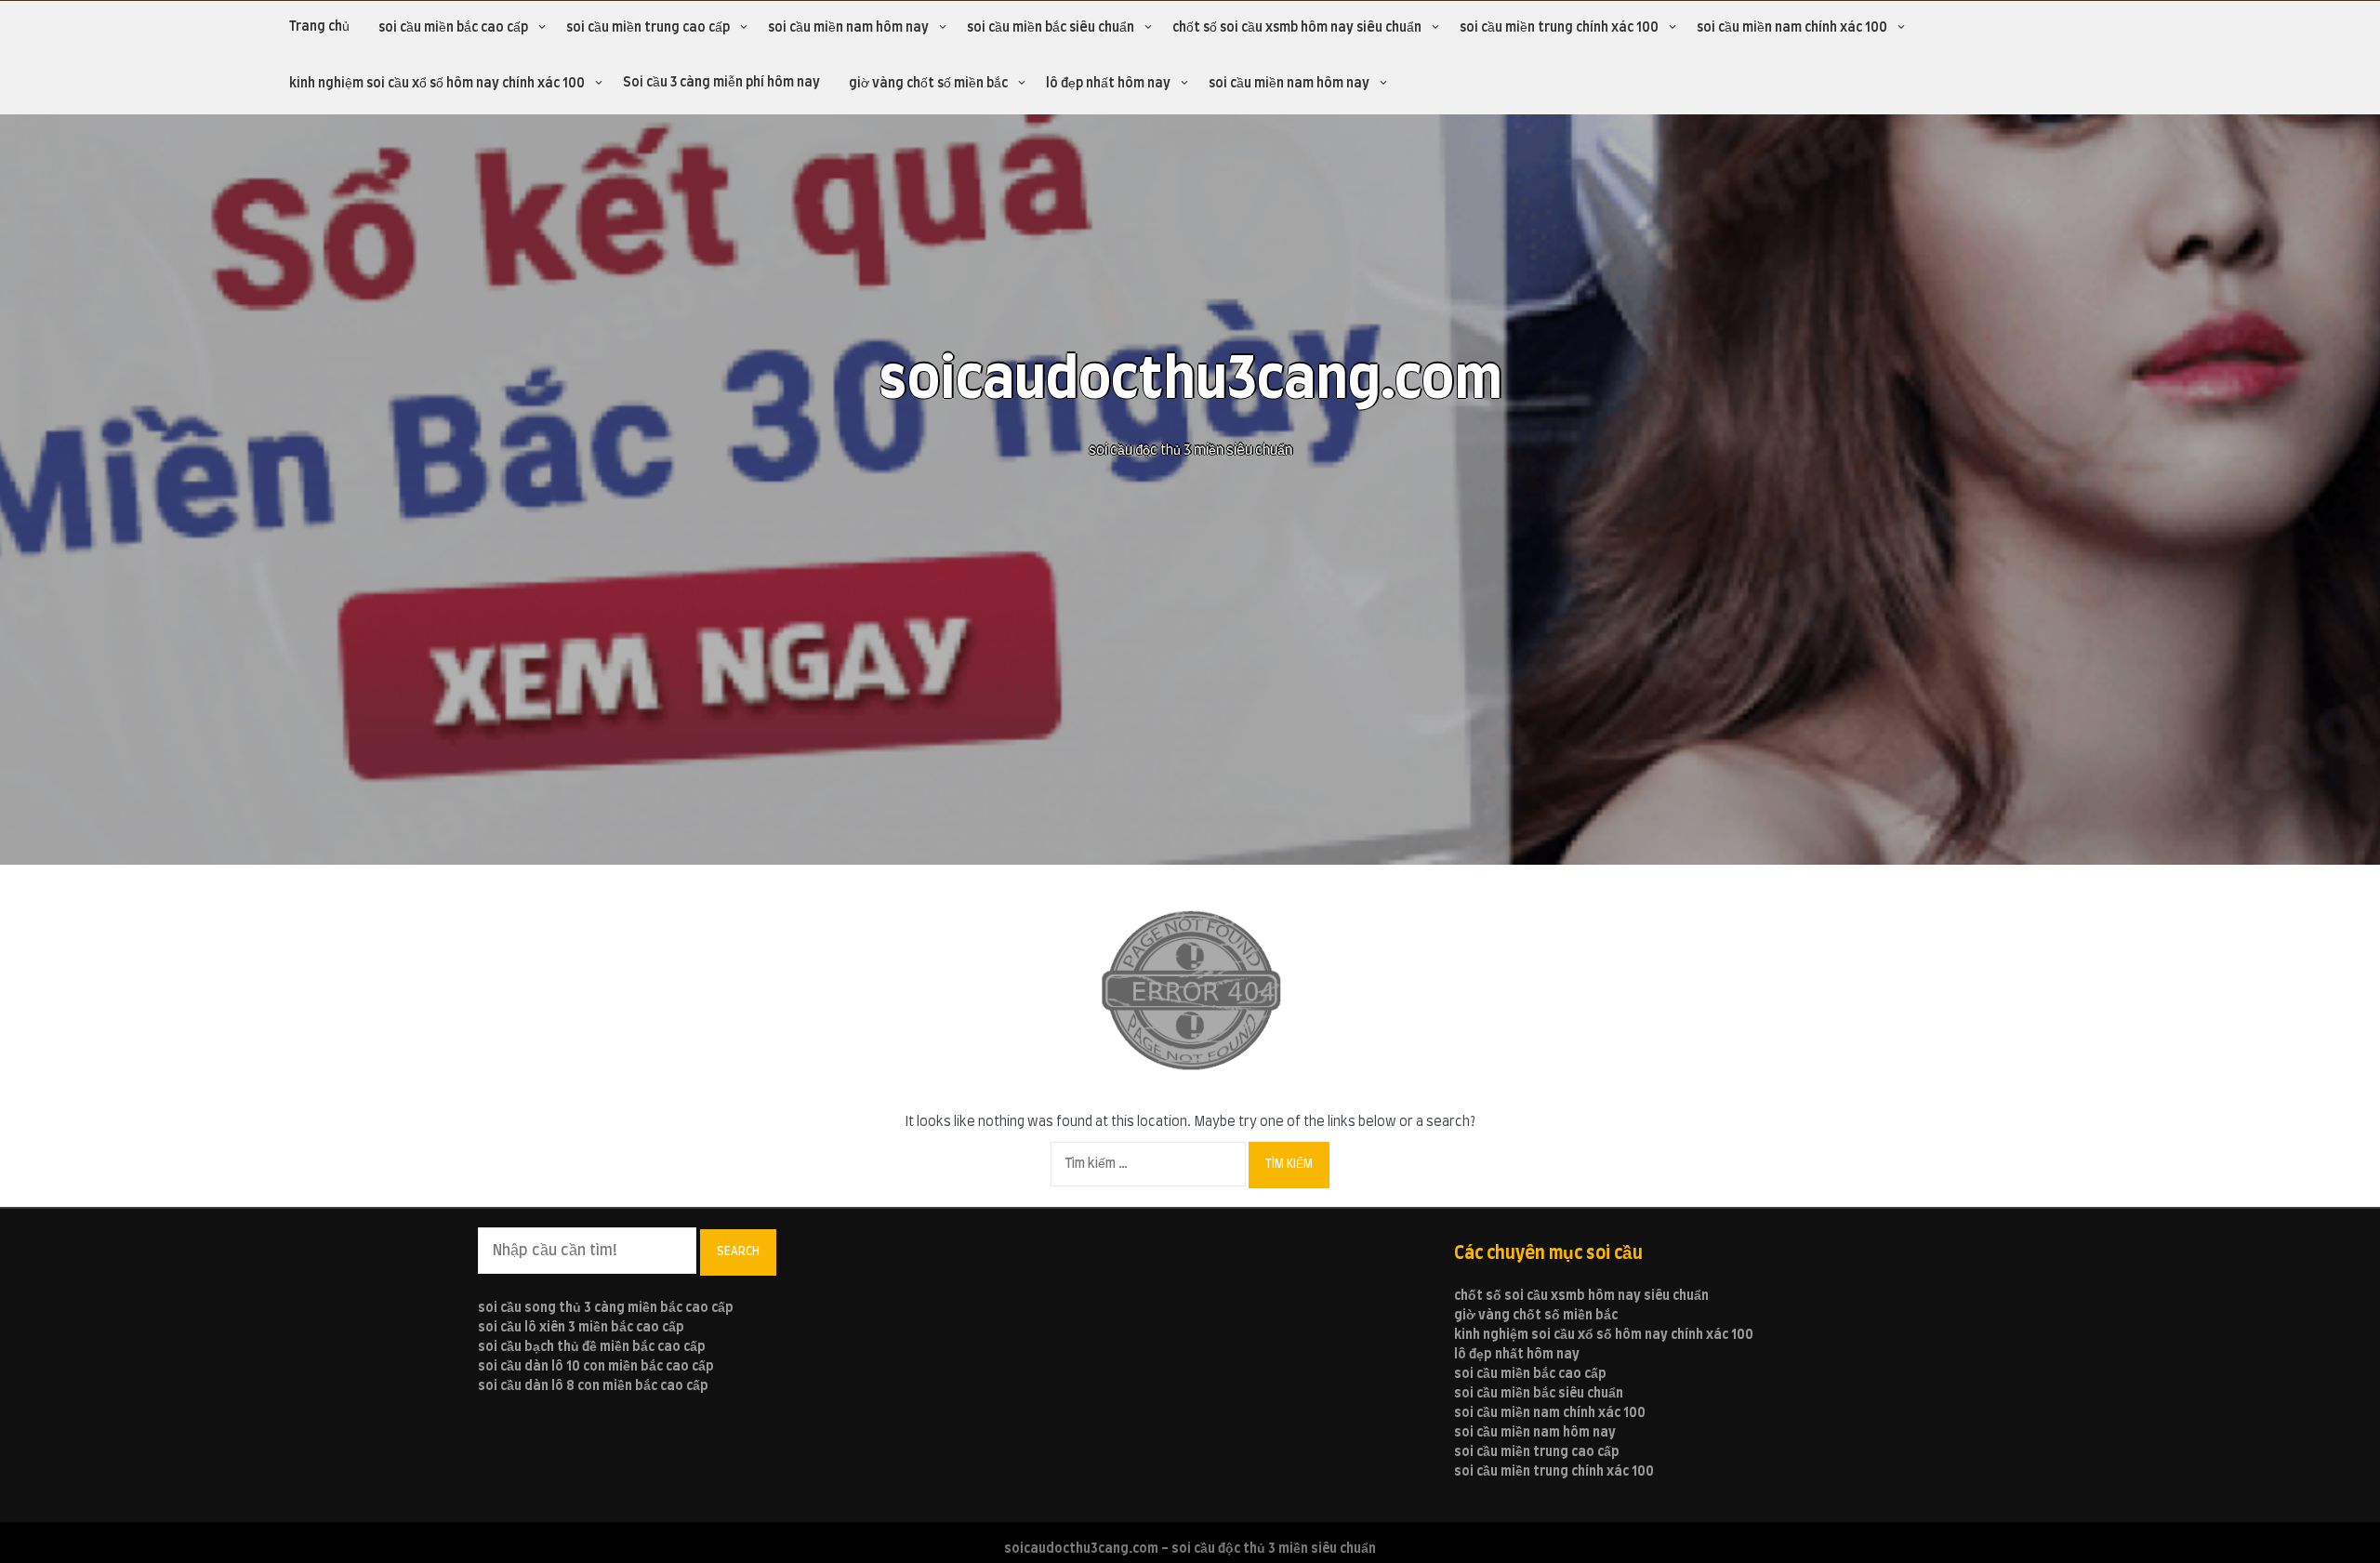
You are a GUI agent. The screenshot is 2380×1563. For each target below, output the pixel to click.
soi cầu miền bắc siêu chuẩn (1051, 28)
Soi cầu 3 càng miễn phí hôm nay (721, 83)
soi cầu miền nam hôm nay (848, 28)
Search (738, 1252)
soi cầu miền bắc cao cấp (453, 28)
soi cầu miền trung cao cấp (648, 28)
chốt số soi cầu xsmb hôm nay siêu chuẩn (1297, 28)
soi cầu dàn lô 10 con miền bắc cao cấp (596, 1367)
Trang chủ (319, 27)
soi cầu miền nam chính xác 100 (1792, 28)
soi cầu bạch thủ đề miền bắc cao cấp (592, 1347)
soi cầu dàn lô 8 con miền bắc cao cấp (593, 1386)
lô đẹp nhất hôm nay (1108, 84)
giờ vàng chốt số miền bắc (928, 84)
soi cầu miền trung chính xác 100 (1559, 28)
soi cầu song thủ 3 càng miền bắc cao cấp (606, 1308)
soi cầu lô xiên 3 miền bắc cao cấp (581, 1328)
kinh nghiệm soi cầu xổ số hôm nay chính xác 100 (437, 84)
